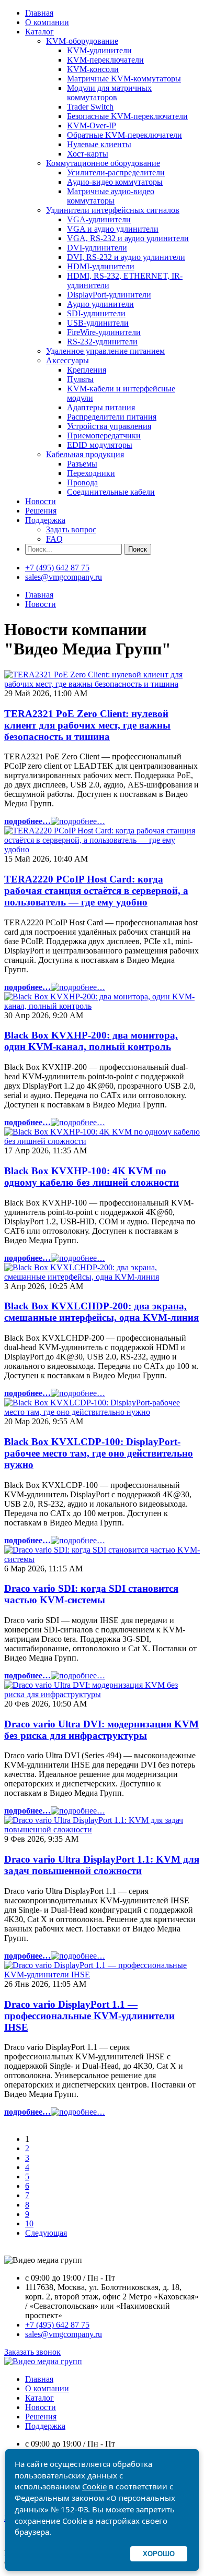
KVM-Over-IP (92, 126)
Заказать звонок (32, 2352)
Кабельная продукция (85, 454)
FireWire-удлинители (104, 332)
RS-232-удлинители (102, 342)
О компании (47, 22)
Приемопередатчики (104, 436)
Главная (39, 13)
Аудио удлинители (100, 304)
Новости (41, 501)
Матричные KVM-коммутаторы (124, 79)
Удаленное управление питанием (105, 351)
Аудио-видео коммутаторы (115, 182)
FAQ (54, 539)
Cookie (94, 2486)
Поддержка (45, 520)
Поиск (138, 549)
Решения (41, 511)
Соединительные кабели (111, 492)
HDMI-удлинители (101, 266)
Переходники (91, 473)
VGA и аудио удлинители (113, 229)
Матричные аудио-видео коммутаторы (111, 196)
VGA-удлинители (99, 219)
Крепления (87, 370)
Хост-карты (88, 154)
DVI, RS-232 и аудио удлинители (126, 257)
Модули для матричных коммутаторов (109, 93)
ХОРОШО (159, 2554)
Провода (82, 482)
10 (29, 2223)
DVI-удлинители (97, 248)
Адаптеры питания (101, 407)
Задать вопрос (71, 529)
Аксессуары (67, 360)
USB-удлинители (98, 323)
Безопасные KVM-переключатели (127, 116)
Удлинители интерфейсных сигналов (113, 210)
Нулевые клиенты (99, 144)
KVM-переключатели (105, 60)
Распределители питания (112, 417)
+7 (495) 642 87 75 (57, 568)
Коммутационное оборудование (103, 163)
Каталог (39, 32)
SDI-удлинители (96, 313)
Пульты (80, 379)
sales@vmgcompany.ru (64, 577)
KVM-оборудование (82, 41)
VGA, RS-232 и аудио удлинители (128, 238)
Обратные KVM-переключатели (124, 135)
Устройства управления (109, 426)
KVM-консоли (93, 69)
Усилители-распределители (116, 172)
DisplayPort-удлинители (109, 295)
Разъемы (82, 464)
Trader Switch (90, 107)
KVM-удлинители (99, 50)
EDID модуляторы (100, 445)
